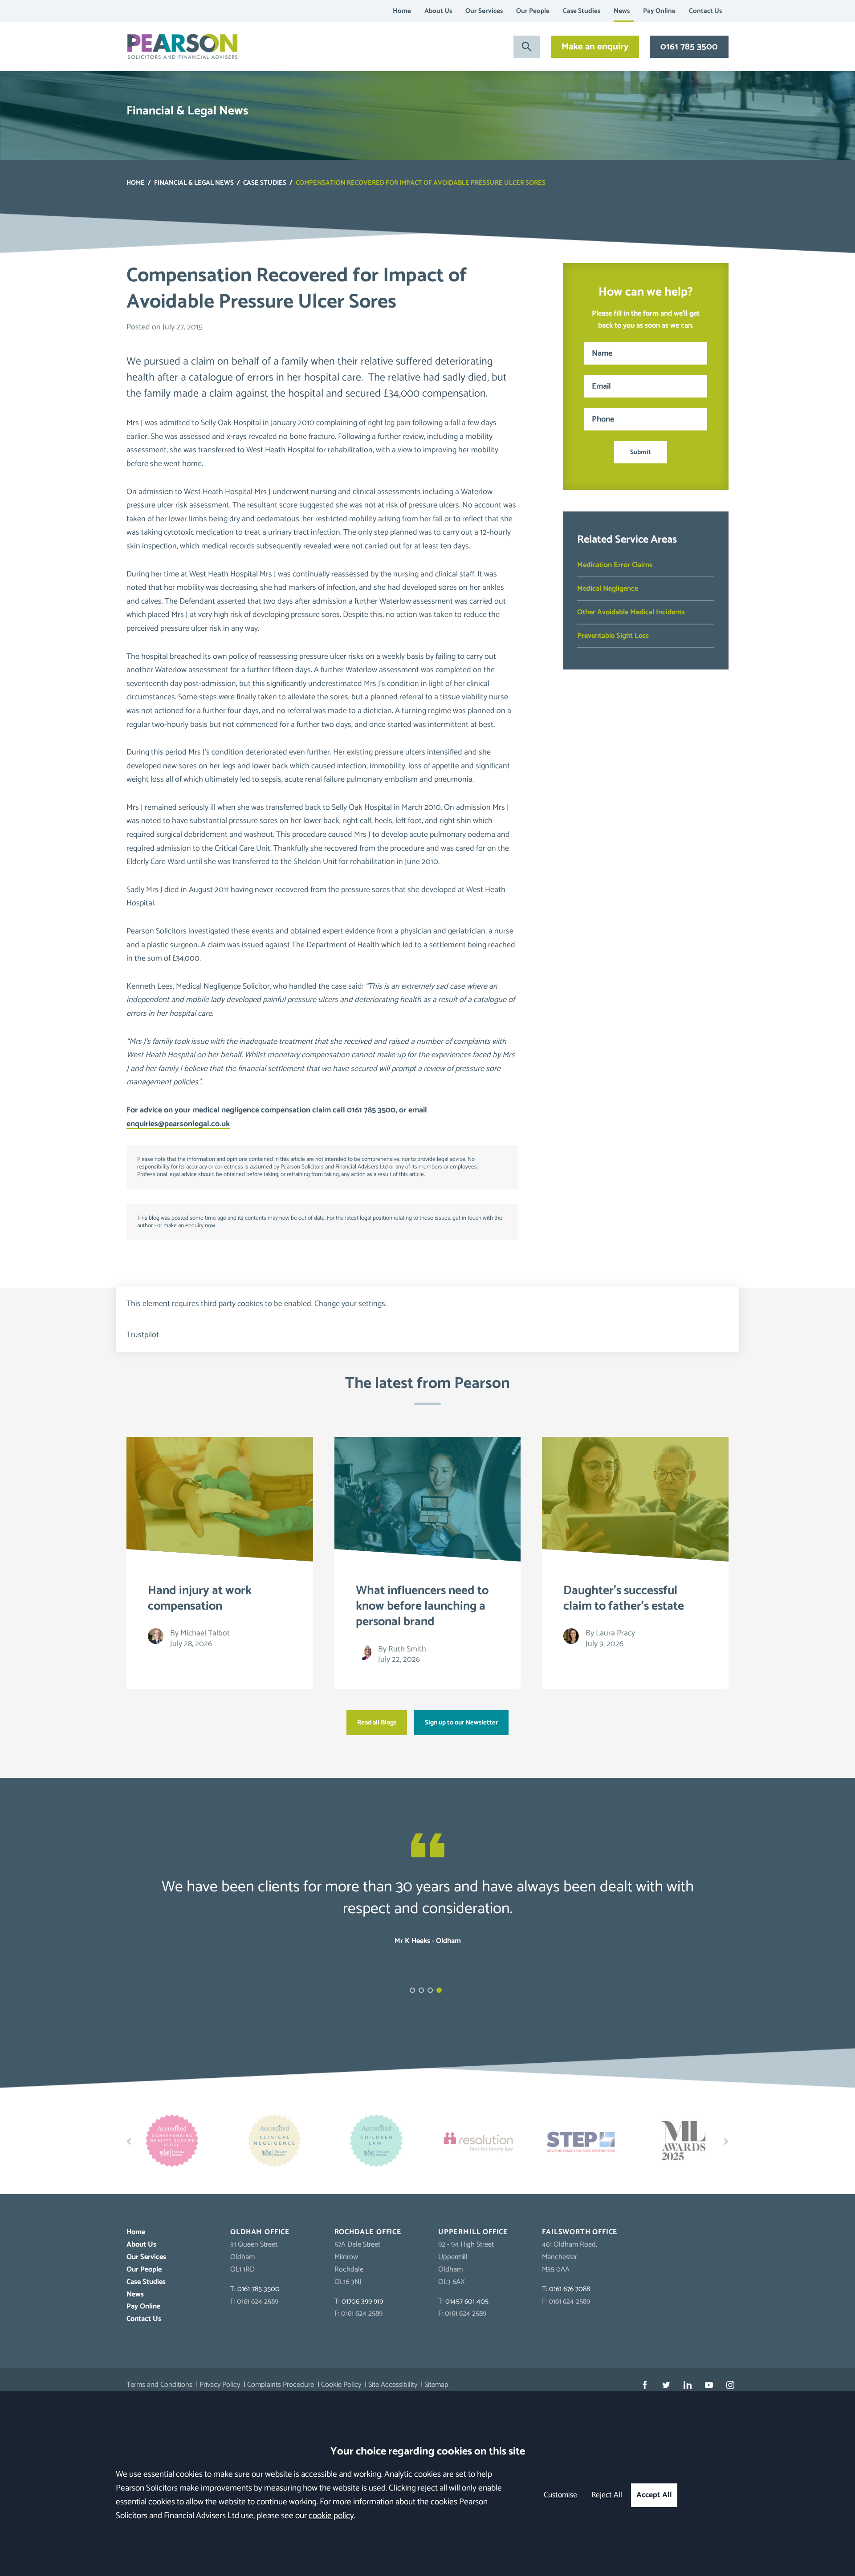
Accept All (654, 2495)
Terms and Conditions (159, 2385)
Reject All (607, 2495)
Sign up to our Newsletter (461, 1723)
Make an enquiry (595, 47)
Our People (533, 11)
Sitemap (436, 2385)
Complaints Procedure (281, 2385)
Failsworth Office (580, 2232)
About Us (438, 11)
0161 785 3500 (689, 47)
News (622, 11)
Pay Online (659, 11)
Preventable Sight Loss (613, 636)
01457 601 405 (467, 2302)
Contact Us (705, 11)
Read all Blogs (377, 1723)
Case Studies (582, 11)
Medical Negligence (608, 589)
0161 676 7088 (570, 2289)
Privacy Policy (220, 2385)
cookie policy (331, 2516)
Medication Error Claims (615, 565)
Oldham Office (260, 2232)
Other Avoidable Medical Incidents (631, 612)
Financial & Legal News (194, 183)
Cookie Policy (341, 2385)
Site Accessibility (393, 2385)
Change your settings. (350, 1304)
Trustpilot (143, 1335)
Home (402, 11)
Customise (560, 2495)
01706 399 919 (362, 2302)
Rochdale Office (368, 2232)
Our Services (484, 11)
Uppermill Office (473, 2232)
